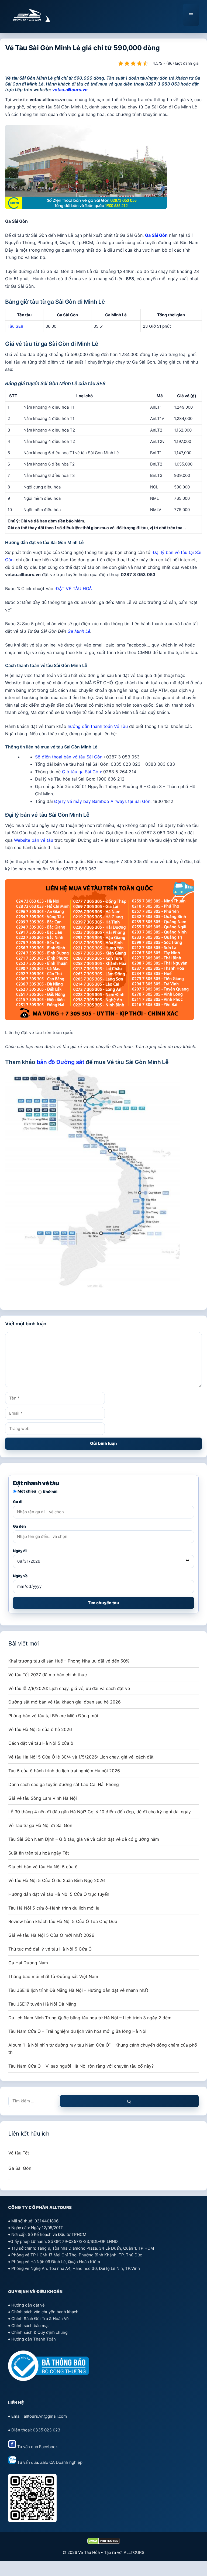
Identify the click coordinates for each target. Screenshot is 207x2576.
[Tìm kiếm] (129, 2101)
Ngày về (20, 1576)
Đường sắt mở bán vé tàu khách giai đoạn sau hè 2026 (65, 1702)
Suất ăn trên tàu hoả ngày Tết (39, 1853)
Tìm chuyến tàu (103, 1603)
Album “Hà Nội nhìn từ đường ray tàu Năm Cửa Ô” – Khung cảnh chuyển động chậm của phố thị (103, 2049)
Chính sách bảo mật (30, 2326)
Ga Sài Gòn (156, 235)
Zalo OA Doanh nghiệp (61, 2462)
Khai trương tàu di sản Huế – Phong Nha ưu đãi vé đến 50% (69, 1661)
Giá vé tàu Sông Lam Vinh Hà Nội (43, 1798)
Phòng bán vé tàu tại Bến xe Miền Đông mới (53, 1716)
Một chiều (27, 1491)
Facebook (48, 2447)
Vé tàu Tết (19, 2153)
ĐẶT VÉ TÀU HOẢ (74, 589)
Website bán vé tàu (34, 840)
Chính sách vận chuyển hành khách (45, 2312)
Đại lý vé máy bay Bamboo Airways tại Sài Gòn (102, 801)
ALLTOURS (134, 2552)
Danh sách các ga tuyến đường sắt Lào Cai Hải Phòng (64, 1784)
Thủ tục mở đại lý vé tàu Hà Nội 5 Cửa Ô (50, 1949)
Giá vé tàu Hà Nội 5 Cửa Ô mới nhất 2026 (51, 1935)
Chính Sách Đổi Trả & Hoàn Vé (40, 2319)
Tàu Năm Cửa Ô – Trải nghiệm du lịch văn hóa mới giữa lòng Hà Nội (77, 2031)
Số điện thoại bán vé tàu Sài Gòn (69, 757)
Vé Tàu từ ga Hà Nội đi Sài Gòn (40, 1825)
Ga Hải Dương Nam (28, 1963)
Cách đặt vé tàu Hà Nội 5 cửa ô (41, 1743)
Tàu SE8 (15, 326)
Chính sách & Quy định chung (39, 2332)
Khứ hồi (50, 1492)
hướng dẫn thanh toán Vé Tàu (98, 726)
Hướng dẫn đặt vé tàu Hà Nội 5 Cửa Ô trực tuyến (59, 1894)
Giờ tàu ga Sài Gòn (81, 772)
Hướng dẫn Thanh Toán (34, 2339)
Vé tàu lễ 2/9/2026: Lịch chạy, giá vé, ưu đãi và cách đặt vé (69, 1688)
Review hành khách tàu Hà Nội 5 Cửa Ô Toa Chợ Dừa (63, 1921)
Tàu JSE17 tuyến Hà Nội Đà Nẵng (42, 2004)
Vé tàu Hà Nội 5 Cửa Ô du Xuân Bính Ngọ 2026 (57, 1880)
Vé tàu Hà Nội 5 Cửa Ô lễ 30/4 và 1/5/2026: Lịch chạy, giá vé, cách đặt (81, 1757)
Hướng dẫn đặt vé (28, 2305)
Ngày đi (20, 1551)
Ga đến (19, 1526)
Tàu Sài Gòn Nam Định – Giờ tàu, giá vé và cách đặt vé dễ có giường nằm (84, 1839)
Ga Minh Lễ (79, 631)
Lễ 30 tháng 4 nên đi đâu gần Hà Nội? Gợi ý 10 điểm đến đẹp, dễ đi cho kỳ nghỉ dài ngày (100, 1812)
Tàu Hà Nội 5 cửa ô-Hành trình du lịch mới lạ (54, 1908)
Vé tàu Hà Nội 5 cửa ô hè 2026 (40, 1729)
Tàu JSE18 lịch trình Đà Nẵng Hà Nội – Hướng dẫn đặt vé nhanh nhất (78, 1990)
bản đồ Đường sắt (61, 1062)
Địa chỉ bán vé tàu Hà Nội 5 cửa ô (43, 1867)
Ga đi (18, 1502)
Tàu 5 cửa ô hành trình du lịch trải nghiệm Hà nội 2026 (64, 1771)
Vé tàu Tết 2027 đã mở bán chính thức (48, 1675)
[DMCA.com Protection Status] (104, 2543)
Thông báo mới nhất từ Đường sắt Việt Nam (53, 1976)
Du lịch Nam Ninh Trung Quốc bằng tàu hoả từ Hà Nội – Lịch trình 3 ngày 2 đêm (90, 2018)
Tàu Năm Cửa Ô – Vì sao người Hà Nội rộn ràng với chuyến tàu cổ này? (81, 2066)
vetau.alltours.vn (70, 90)
